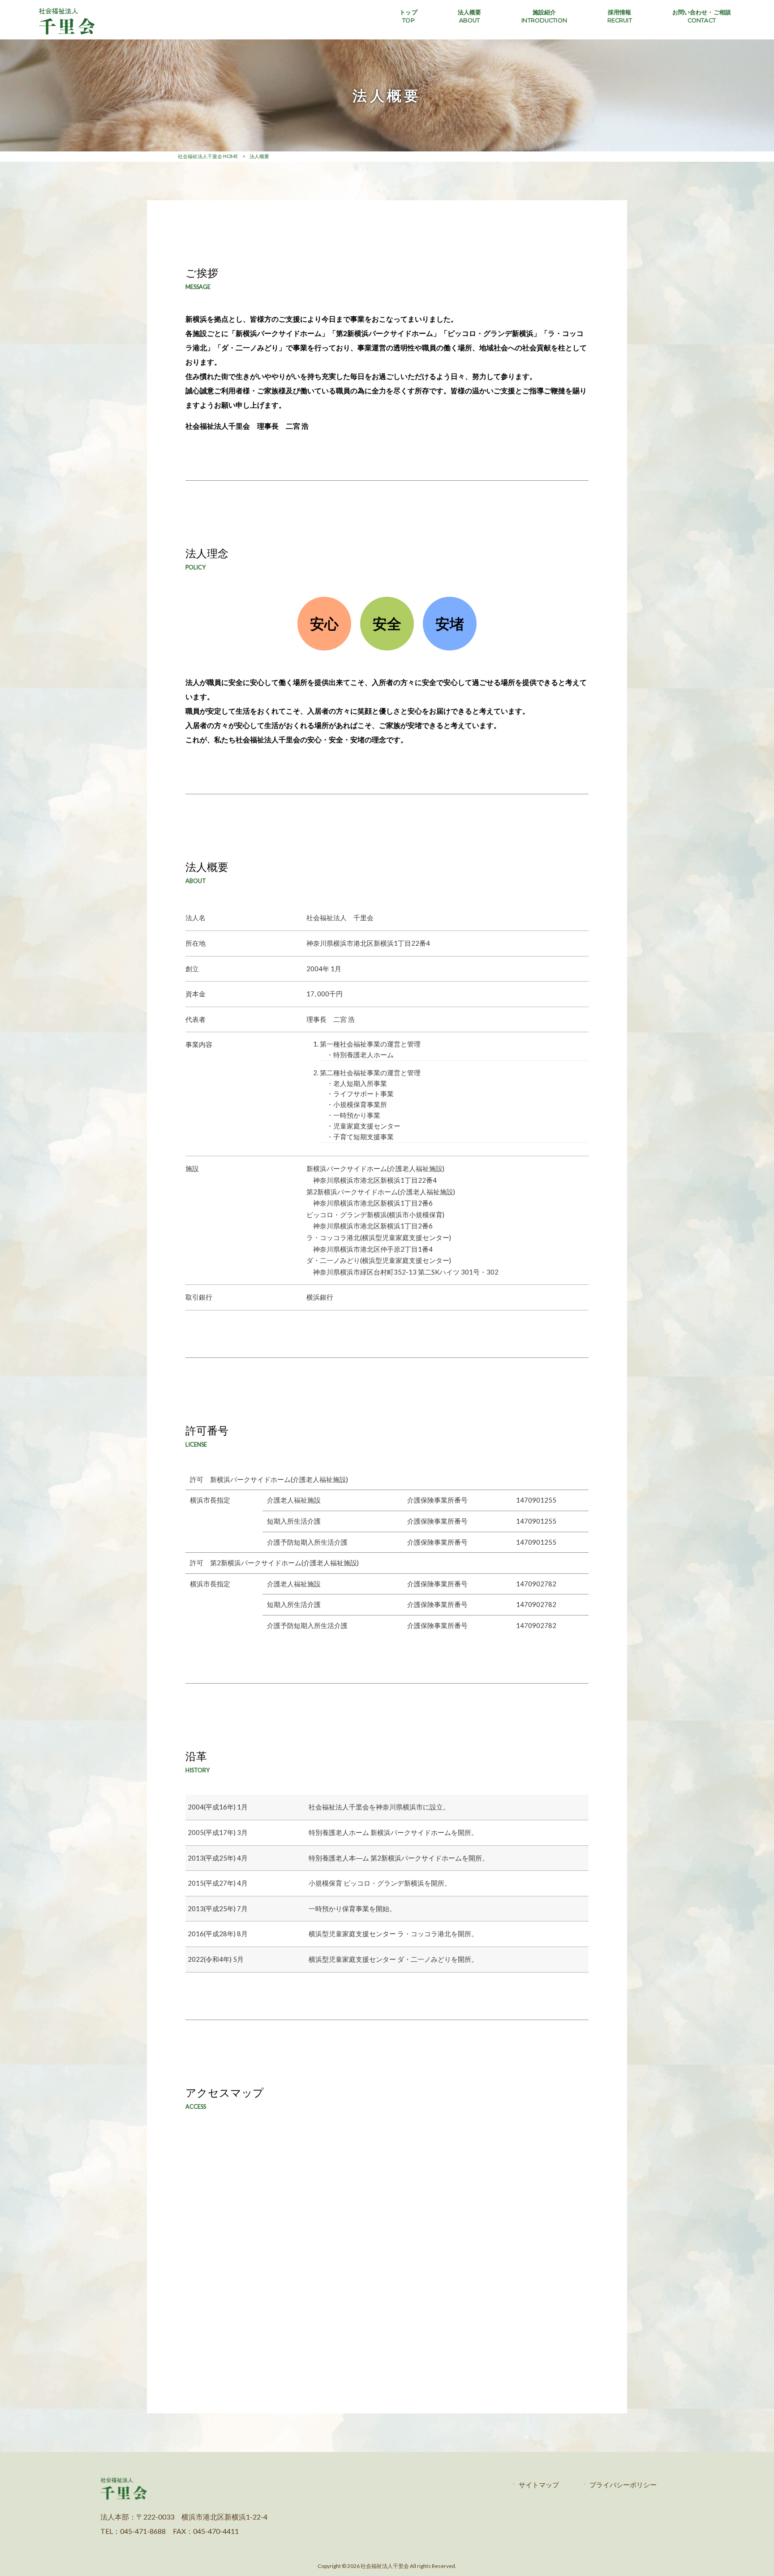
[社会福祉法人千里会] (67, 33)
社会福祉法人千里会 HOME (208, 156)
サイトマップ (539, 2485)
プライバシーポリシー (623, 2485)
